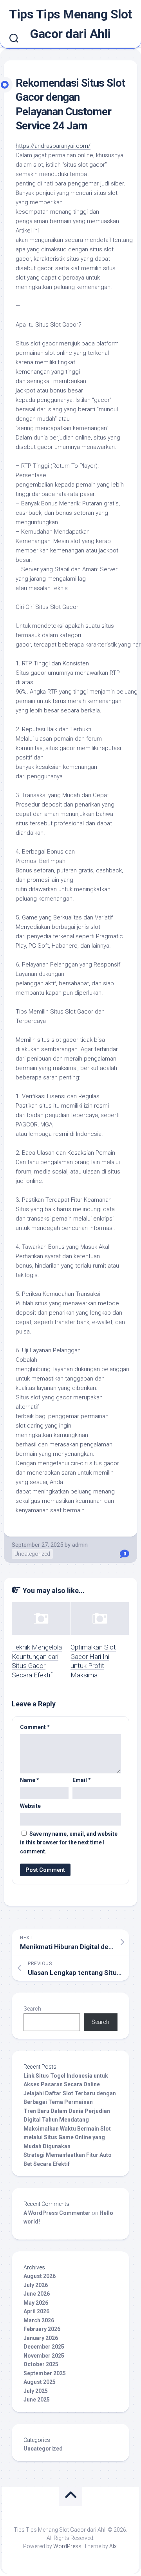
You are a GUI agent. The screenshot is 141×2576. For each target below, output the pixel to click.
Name (30, 1780)
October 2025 (41, 2364)
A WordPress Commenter (57, 2213)
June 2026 (37, 2294)
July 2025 (36, 2391)
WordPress (67, 2546)
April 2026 (36, 2311)
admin (80, 1545)
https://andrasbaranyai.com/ (53, 146)
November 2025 (44, 2356)
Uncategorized (32, 1554)
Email (82, 1780)
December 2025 (44, 2347)
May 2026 (36, 2303)
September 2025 (45, 2373)
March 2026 (39, 2320)
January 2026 (41, 2338)
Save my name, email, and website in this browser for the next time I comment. (69, 1843)
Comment (35, 1727)
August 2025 (40, 2382)
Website (30, 1806)
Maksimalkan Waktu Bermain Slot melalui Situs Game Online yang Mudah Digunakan (67, 2137)
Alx (113, 2546)
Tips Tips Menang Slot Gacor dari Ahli (70, 24)
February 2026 (42, 2329)
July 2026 (36, 2285)
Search (32, 2009)
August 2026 (40, 2276)
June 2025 (37, 2400)
